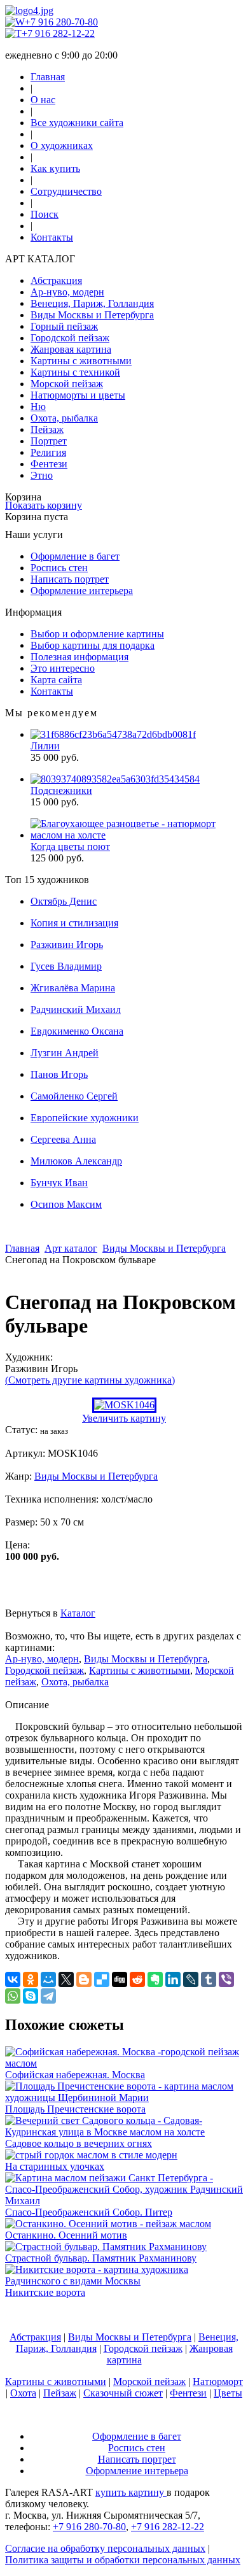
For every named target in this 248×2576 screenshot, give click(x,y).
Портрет (49, 441)
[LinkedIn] (173, 1979)
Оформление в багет (75, 556)
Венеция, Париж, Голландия (92, 303)
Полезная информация (79, 657)
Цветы (228, 2393)
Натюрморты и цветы (78, 395)
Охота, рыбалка (64, 418)
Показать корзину (44, 505)
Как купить (55, 168)
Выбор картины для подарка (93, 645)
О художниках (62, 145)
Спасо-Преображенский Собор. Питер (89, 2212)
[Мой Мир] (48, 1979)
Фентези (49, 464)
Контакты (52, 237)
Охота (23, 2393)
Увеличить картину (124, 1418)
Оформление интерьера (82, 591)
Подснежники (61, 790)
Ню (38, 407)
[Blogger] (84, 1979)
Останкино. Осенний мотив (66, 2235)
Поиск (45, 214)
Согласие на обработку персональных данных (105, 2548)
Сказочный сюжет (123, 2393)
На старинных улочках (55, 2166)
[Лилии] (113, 734)
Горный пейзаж (64, 326)
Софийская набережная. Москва (75, 2075)
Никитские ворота (45, 2292)
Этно (42, 475)
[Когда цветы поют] (137, 835)
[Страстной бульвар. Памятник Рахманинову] (106, 2247)
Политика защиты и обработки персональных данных (123, 2560)
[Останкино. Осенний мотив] (108, 2224)
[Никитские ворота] (124, 2281)
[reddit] (137, 1979)
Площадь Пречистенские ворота (75, 2109)
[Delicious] (102, 1979)
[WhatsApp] (13, 1996)
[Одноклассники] (31, 1979)
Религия (48, 452)
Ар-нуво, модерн (67, 292)
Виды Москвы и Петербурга (92, 315)
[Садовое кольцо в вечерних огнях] (124, 2132)
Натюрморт (218, 2381)
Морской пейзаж (67, 384)
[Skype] (31, 1996)
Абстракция (56, 280)
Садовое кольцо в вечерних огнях (79, 2143)
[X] (66, 1979)
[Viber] (226, 1979)
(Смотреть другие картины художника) (90, 1380)
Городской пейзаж (70, 338)
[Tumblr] (209, 1979)
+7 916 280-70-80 (61, 22)
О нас (43, 100)
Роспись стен (59, 568)
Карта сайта (56, 680)
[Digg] (120, 1979)
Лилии (45, 746)
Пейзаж (47, 429)
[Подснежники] (115, 779)
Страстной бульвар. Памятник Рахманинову (101, 2258)
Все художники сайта (77, 123)
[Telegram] (48, 1996)
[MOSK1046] (124, 1405)
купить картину (131, 2492)
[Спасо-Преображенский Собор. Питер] (124, 2201)
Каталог (78, 1613)
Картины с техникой (75, 372)
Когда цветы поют (70, 846)
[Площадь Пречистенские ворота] (124, 2098)
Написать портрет (70, 579)
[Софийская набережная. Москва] (124, 2063)
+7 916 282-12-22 (58, 33)
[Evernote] (155, 1979)
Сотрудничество (66, 191)
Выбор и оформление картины (97, 634)
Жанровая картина (71, 349)
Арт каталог (71, 1248)
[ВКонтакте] (13, 1979)
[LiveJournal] (191, 1979)
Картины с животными (81, 361)
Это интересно (63, 668)
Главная (48, 77)
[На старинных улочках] (91, 2155)
